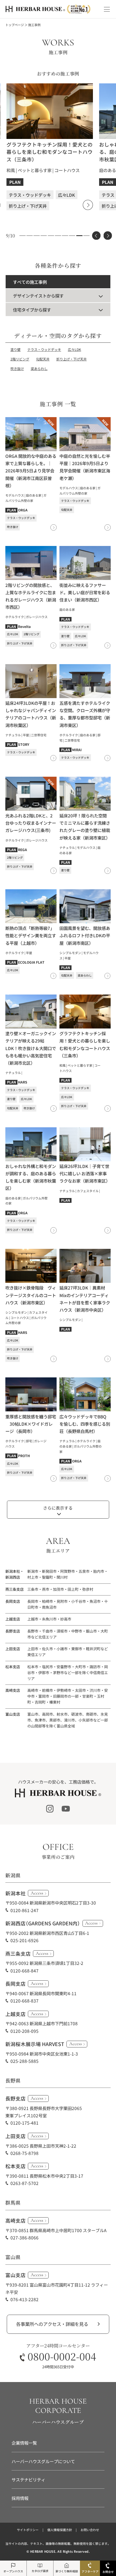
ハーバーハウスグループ (58, 2422)
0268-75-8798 (24, 2153)
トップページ (15, 25)
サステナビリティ (28, 2479)
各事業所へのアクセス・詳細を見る (52, 2324)
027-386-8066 (24, 2237)
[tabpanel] (50, 147)
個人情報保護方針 (60, 2530)
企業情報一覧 (24, 2443)
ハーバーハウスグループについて (43, 2461)
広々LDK (74, 350)
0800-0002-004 (62, 2356)
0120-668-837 (24, 2001)
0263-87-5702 (24, 2183)
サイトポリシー (28, 2530)
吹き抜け (17, 369)
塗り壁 (15, 350)
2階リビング (20, 359)
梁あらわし (39, 369)
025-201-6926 (24, 1940)
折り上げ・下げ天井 (72, 359)
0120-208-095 (24, 2031)
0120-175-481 (24, 2123)
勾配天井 (43, 359)
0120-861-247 (24, 1910)
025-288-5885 (24, 2061)
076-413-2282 (24, 2299)
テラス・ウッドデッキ (44, 350)
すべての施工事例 (30, 282)
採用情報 (20, 2498)
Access (37, 1893)
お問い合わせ (90, 2530)
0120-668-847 (24, 1971)
